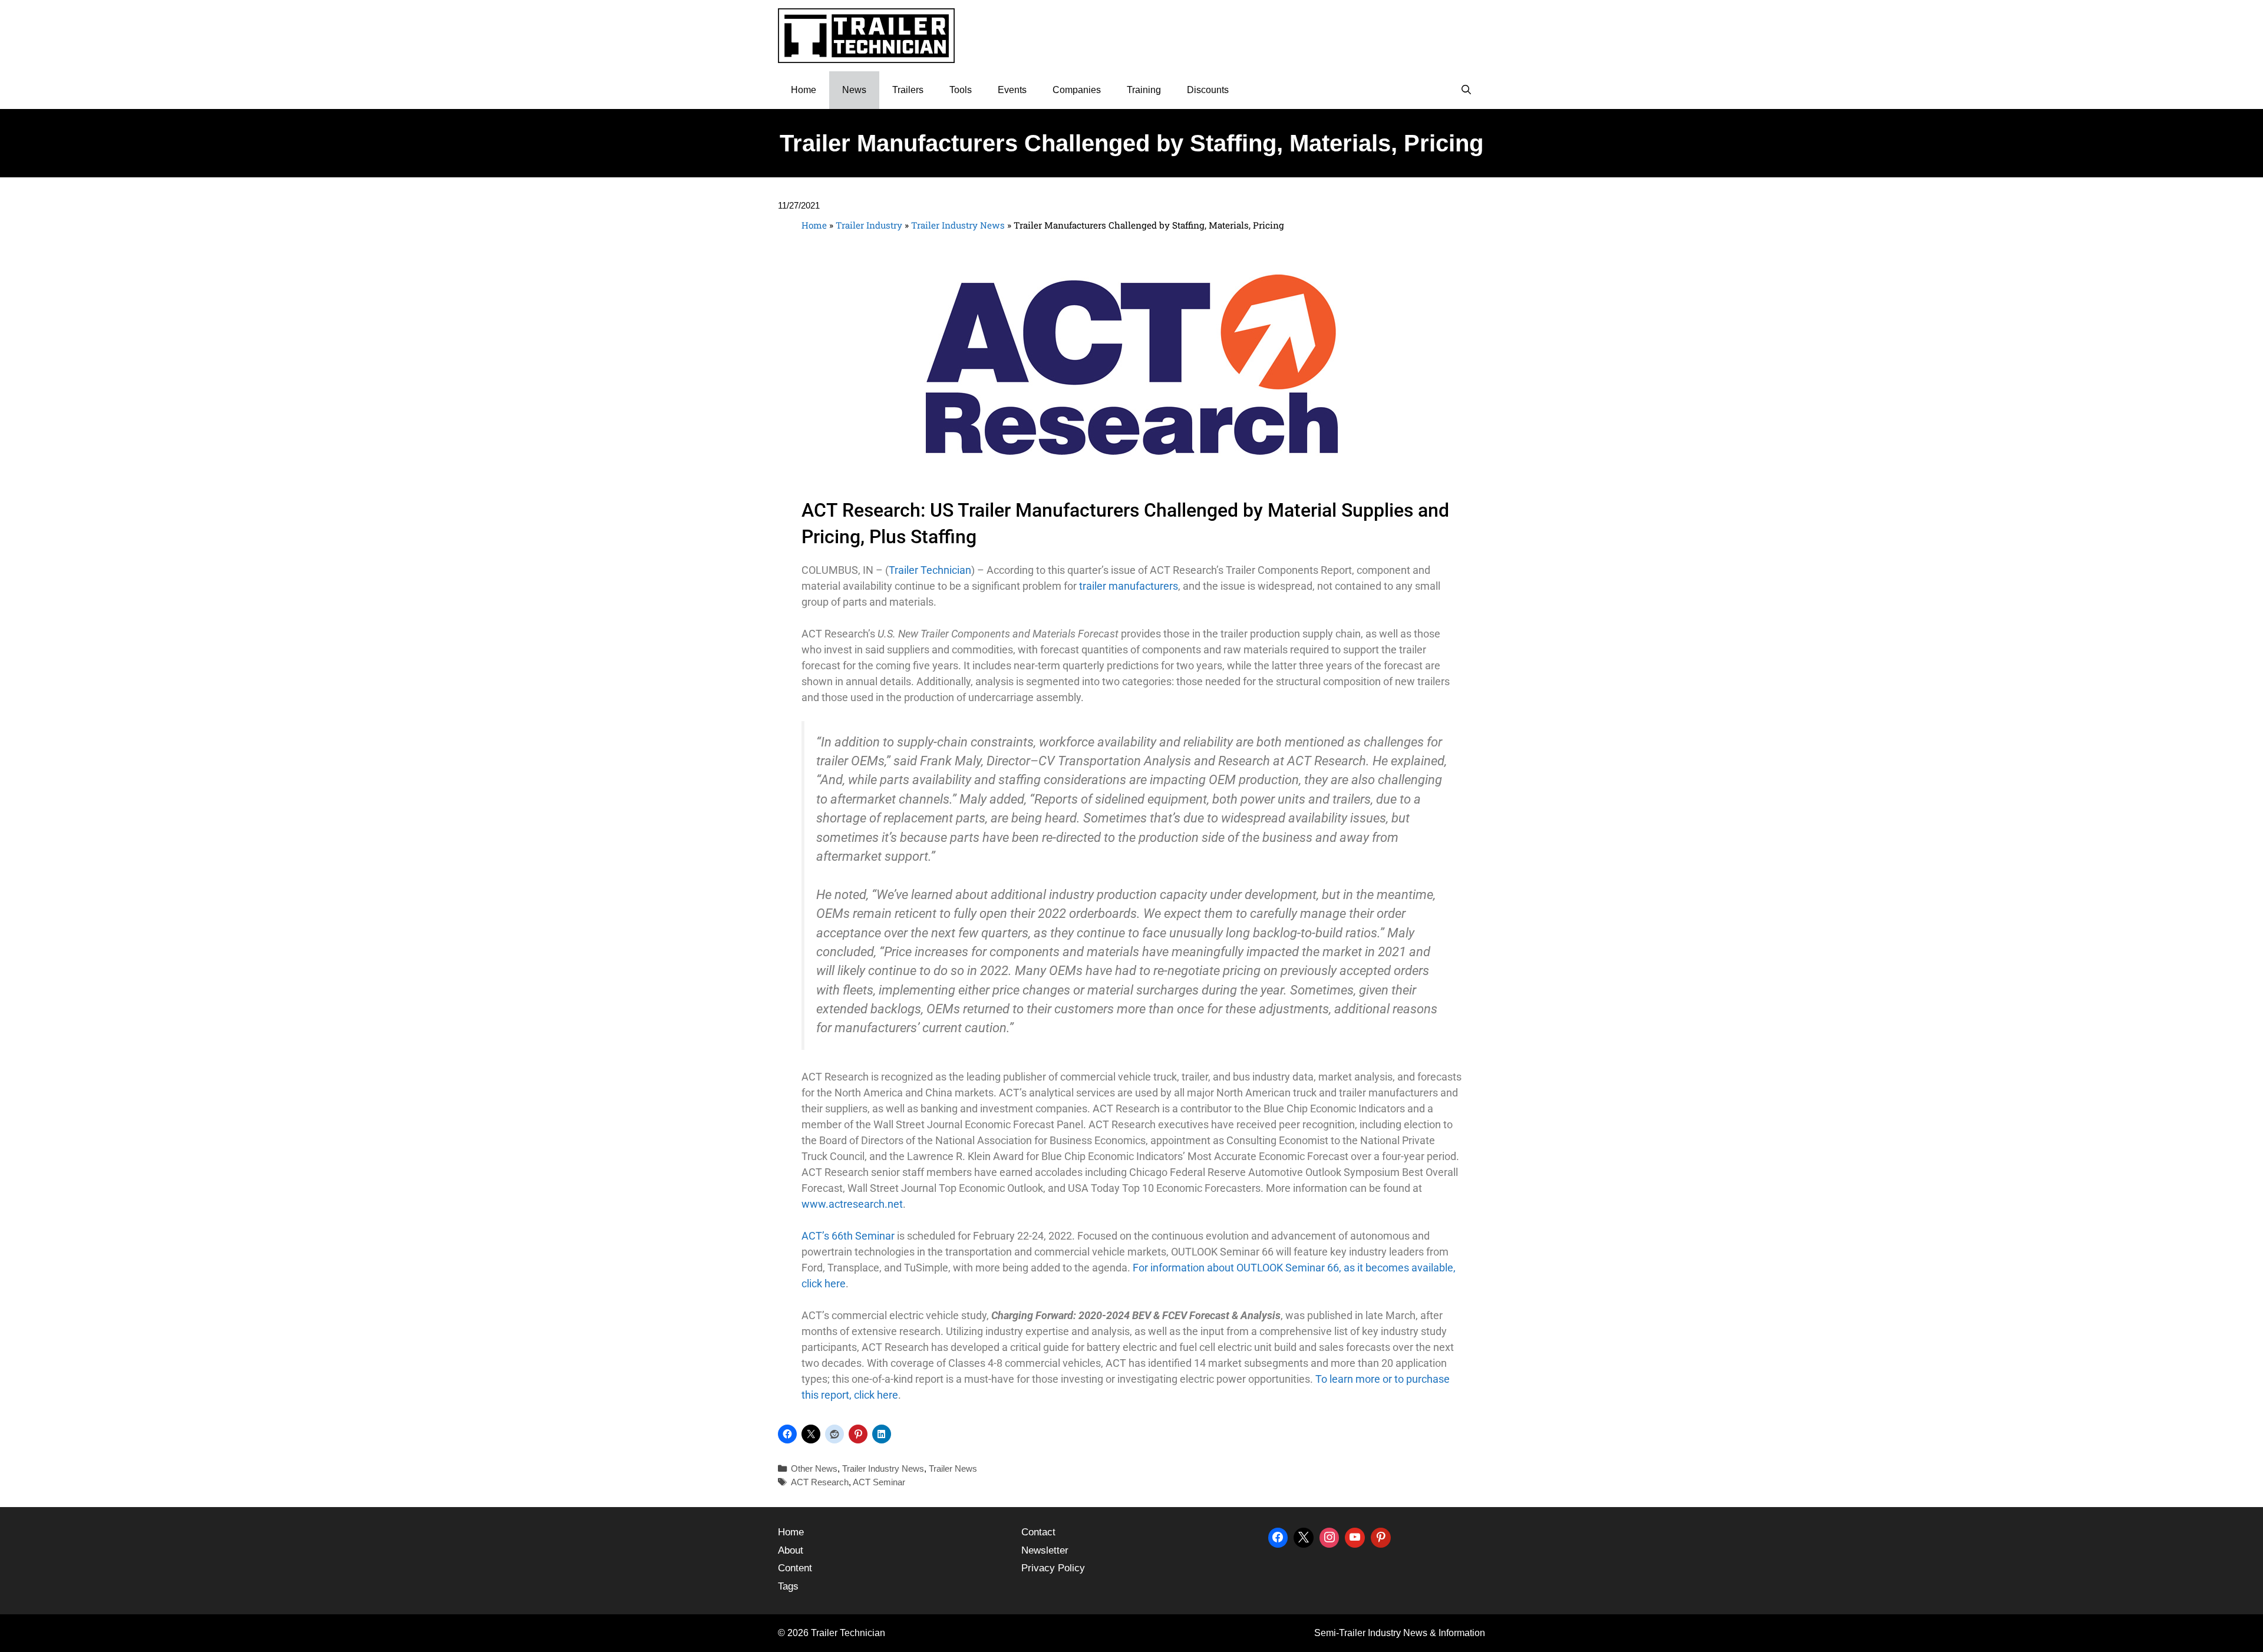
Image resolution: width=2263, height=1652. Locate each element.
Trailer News (953, 1468)
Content (795, 1568)
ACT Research (820, 1482)
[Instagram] (1330, 1536)
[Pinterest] (1381, 1536)
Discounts (1208, 90)
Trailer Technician (930, 570)
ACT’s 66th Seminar (848, 1236)
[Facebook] (1278, 1536)
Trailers (908, 90)
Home (804, 90)
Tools (961, 90)
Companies (1077, 90)
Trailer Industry (869, 225)
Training (1144, 90)
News (854, 90)
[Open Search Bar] (1466, 90)
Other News (814, 1468)
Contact (1038, 1532)
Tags (788, 1586)
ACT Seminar (879, 1482)
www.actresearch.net (852, 1204)
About (791, 1550)
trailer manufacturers (1129, 586)
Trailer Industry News (958, 225)
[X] (1304, 1536)
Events (1012, 90)
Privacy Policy (1053, 1568)
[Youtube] (1355, 1536)
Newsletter (1045, 1550)
